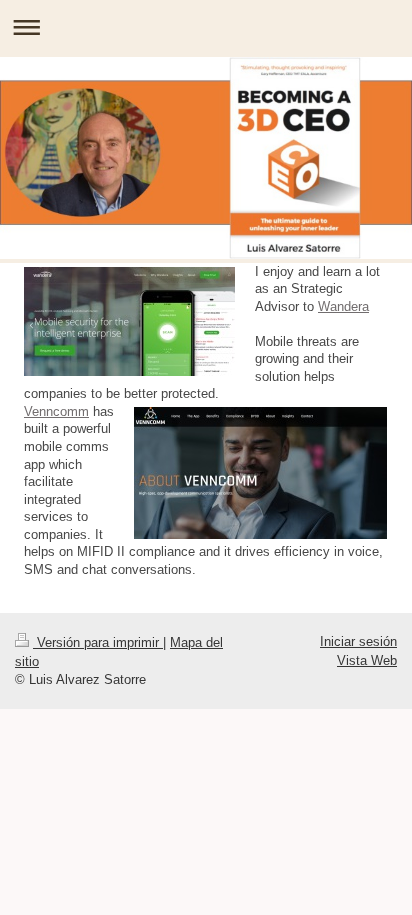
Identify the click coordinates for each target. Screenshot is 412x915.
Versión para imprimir (98, 642)
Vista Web (367, 660)
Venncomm (56, 411)
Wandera (343, 306)
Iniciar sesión (358, 641)
